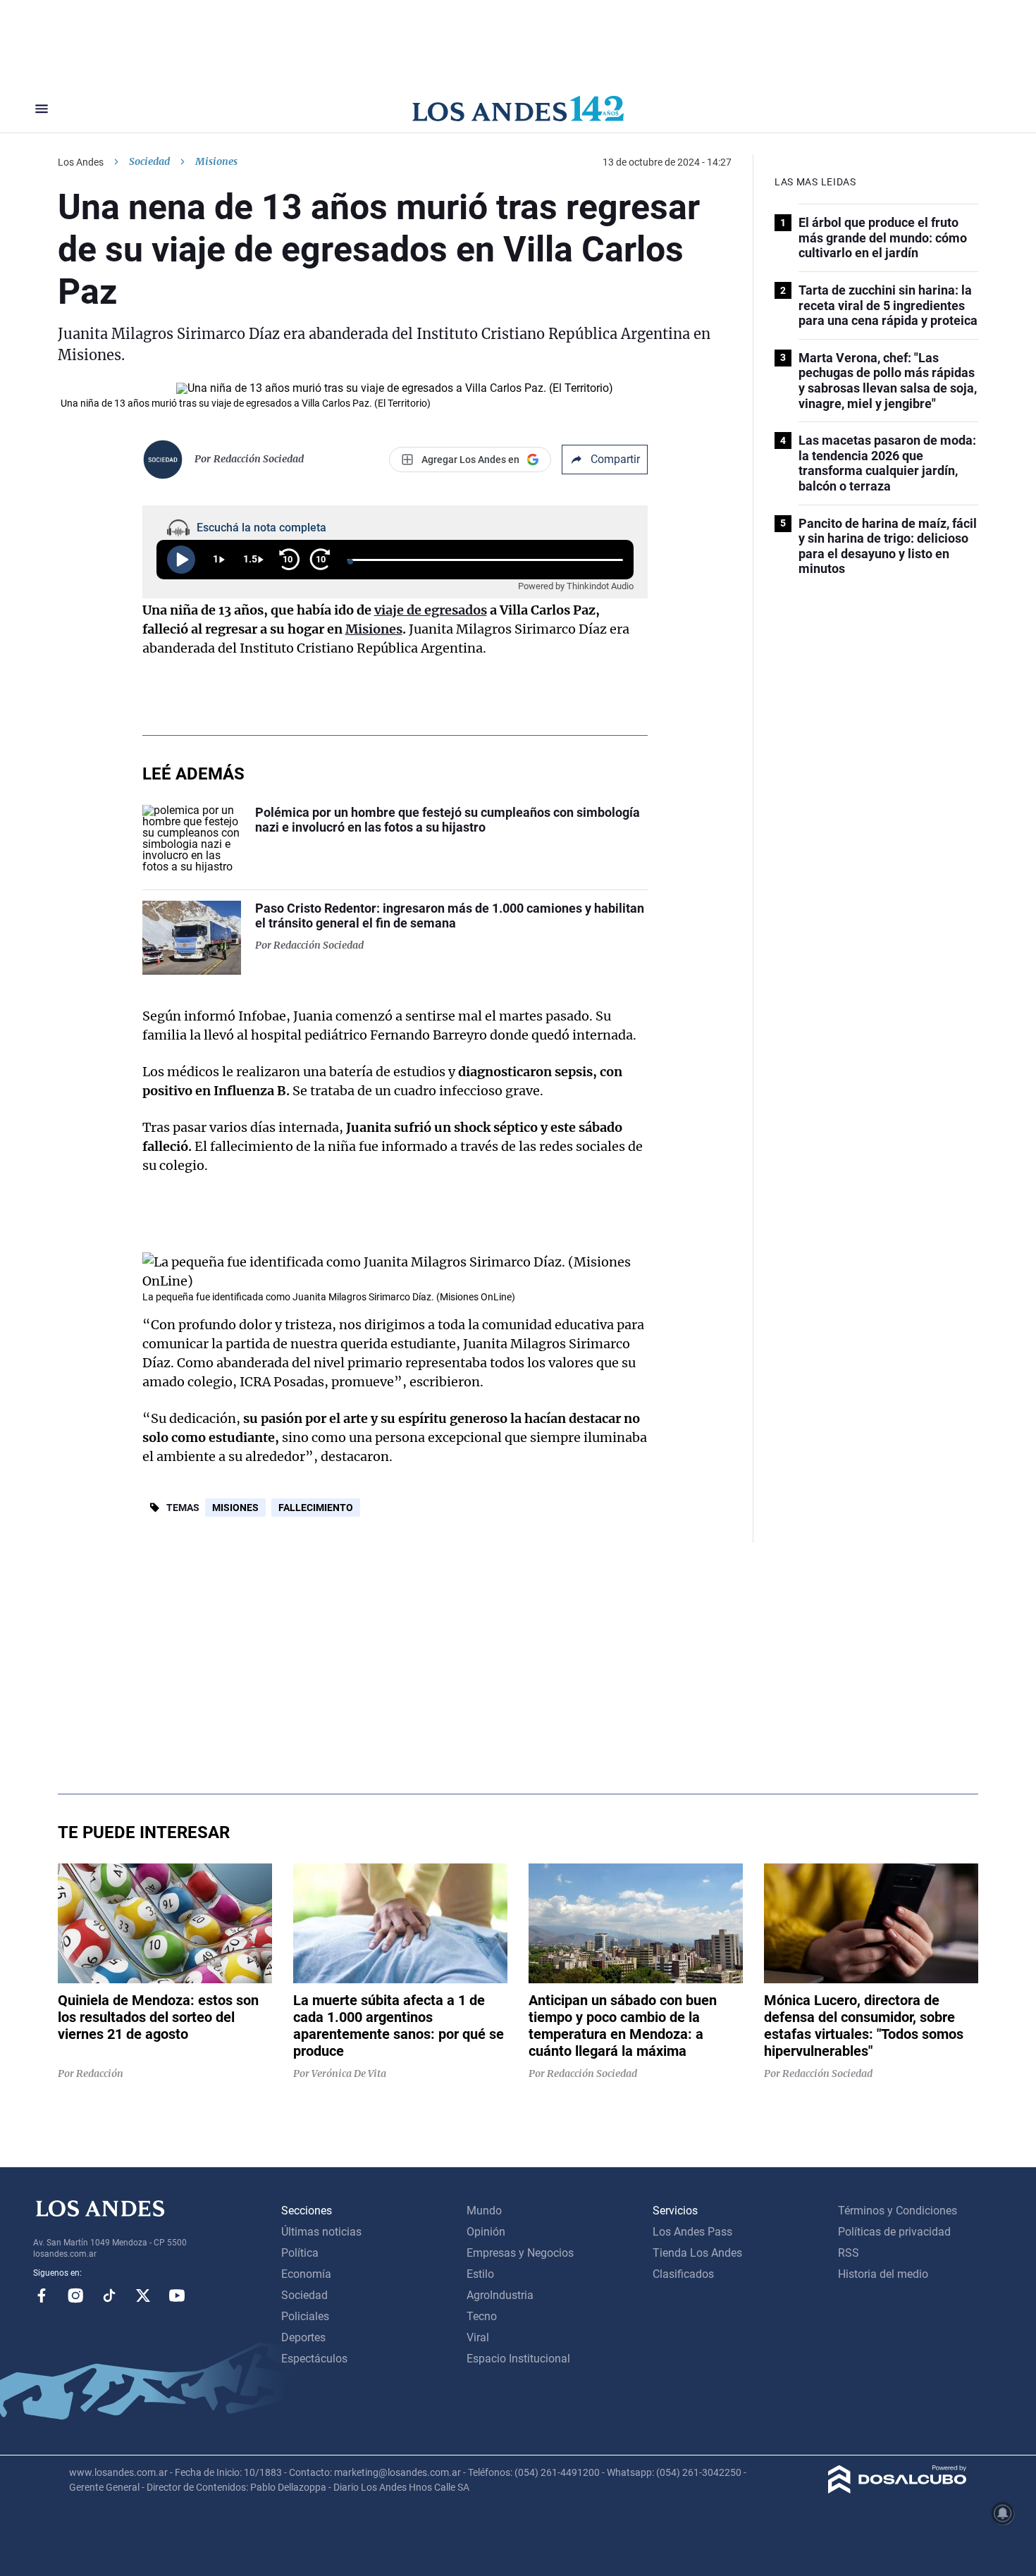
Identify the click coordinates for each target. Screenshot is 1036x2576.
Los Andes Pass (692, 2232)
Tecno (482, 2316)
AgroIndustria (500, 2295)
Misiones (235, 1508)
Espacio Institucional (518, 2359)
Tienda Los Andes (697, 2253)
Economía (306, 2274)
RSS (849, 2253)
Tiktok (109, 2295)
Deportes (303, 2337)
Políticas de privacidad (894, 2232)
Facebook (42, 2295)
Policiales (305, 2316)
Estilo (480, 2274)
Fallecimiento (316, 1508)
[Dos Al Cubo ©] (898, 2490)
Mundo (484, 2211)
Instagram (75, 2295)
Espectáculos (314, 2359)
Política (300, 2253)
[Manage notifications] (1003, 2513)
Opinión (486, 2232)
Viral (478, 2337)
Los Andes (81, 162)
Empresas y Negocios (520, 2253)
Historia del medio (883, 2274)
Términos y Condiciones (898, 2211)
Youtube (177, 2295)
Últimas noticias (321, 2232)
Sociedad (149, 161)
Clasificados (683, 2274)
